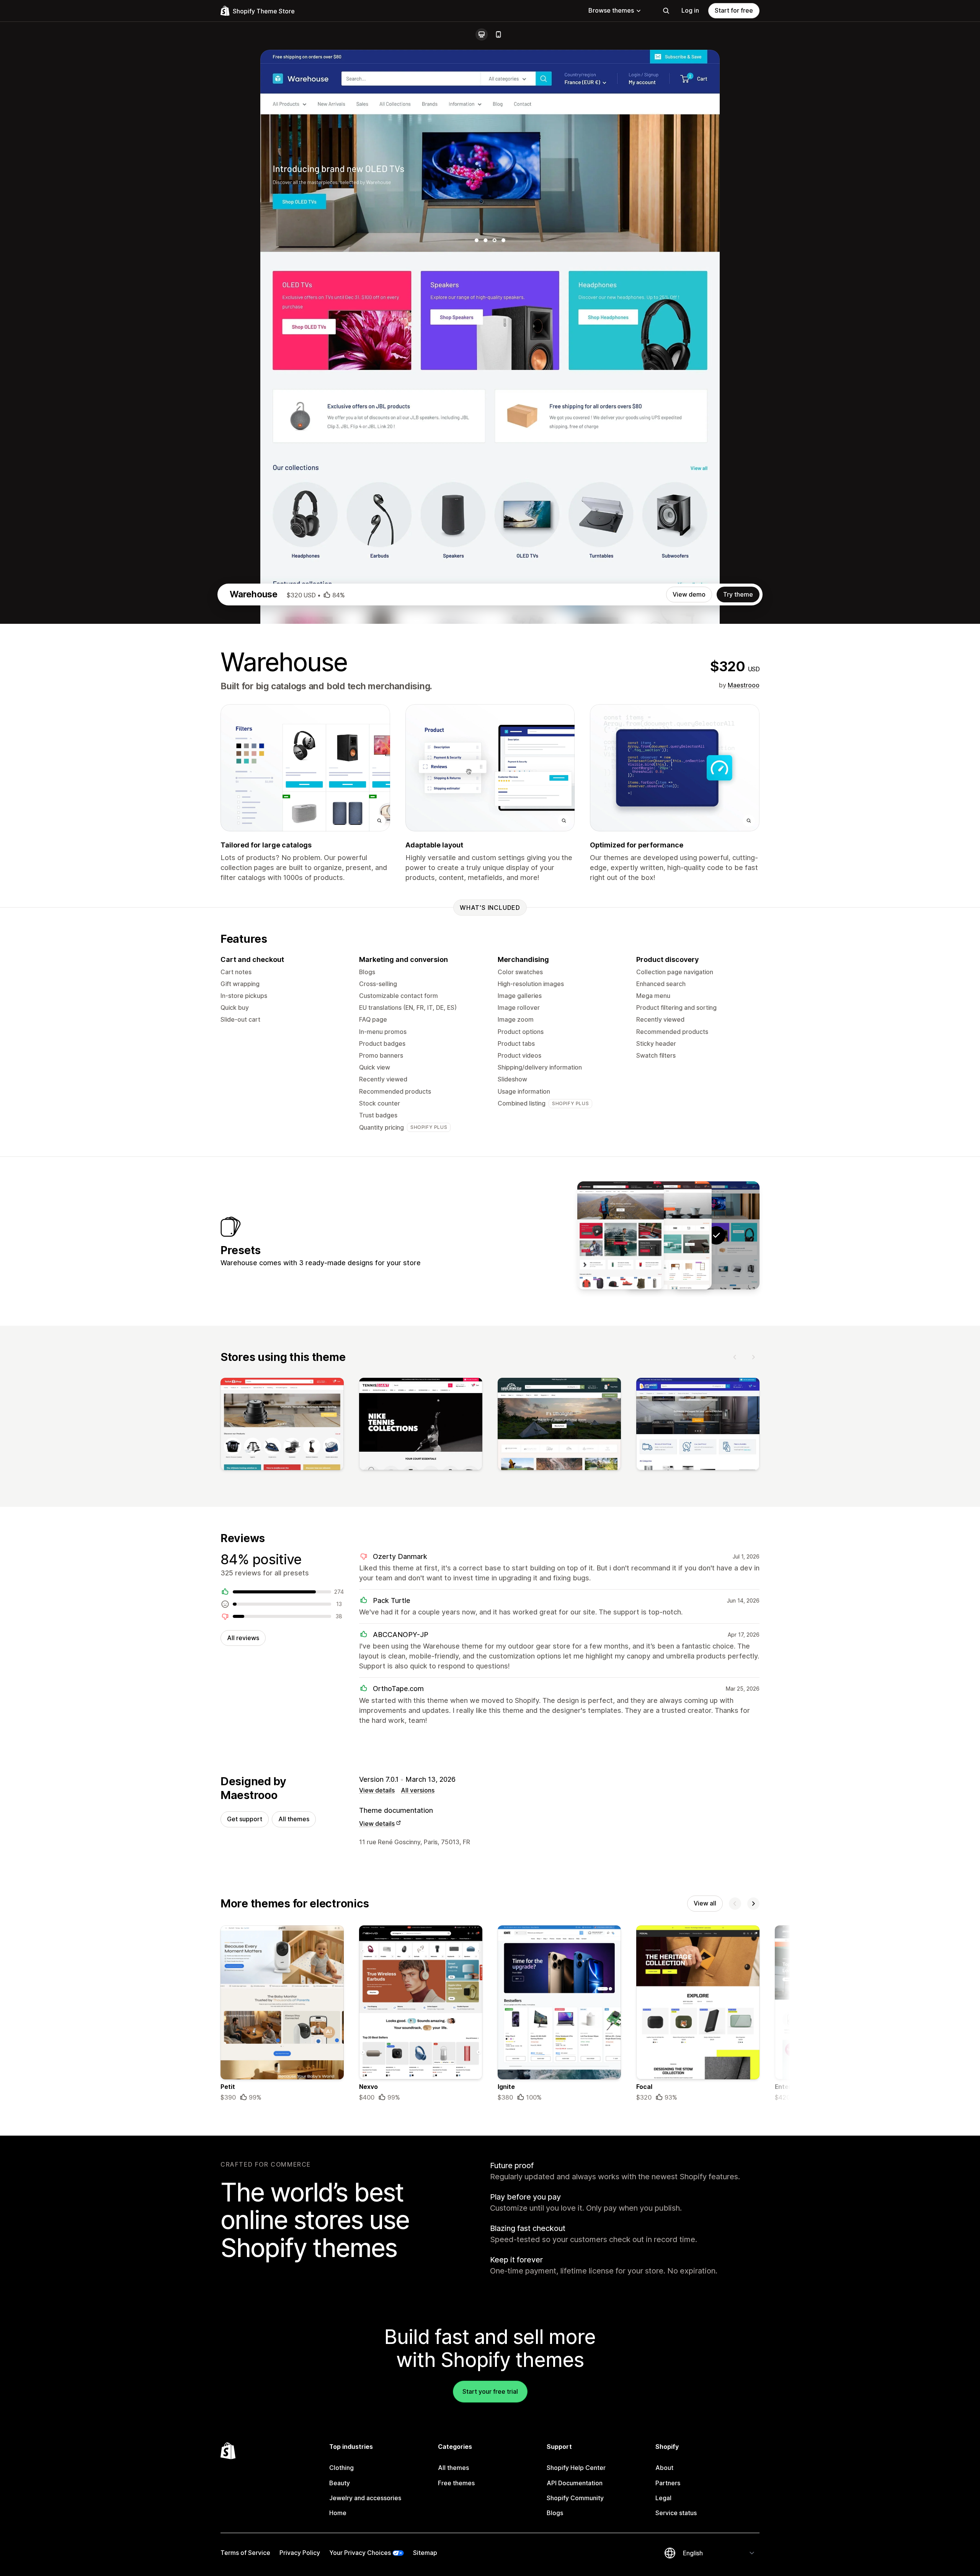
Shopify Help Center (576, 2468)
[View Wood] (668, 1235)
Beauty (340, 2483)
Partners (668, 2483)
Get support (245, 1819)
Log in (690, 10)
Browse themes (611, 10)
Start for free (734, 10)
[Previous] (735, 1357)
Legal (663, 2498)
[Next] (753, 1357)
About (664, 2468)
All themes (294, 1819)
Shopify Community (575, 2498)
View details (377, 1790)
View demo (689, 594)
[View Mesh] (621, 1235)
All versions (418, 1790)
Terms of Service (245, 2553)
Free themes (456, 2483)
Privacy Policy (300, 2553)
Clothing (341, 2468)
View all (705, 1903)
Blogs (555, 2513)
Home (338, 2513)
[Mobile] (498, 34)
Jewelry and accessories (365, 2498)
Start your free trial (490, 2391)
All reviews (243, 1638)
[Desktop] (482, 34)
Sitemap (425, 2553)
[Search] (666, 11)
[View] (282, 1426)
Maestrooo (744, 685)
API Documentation (575, 2483)
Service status (676, 2513)
